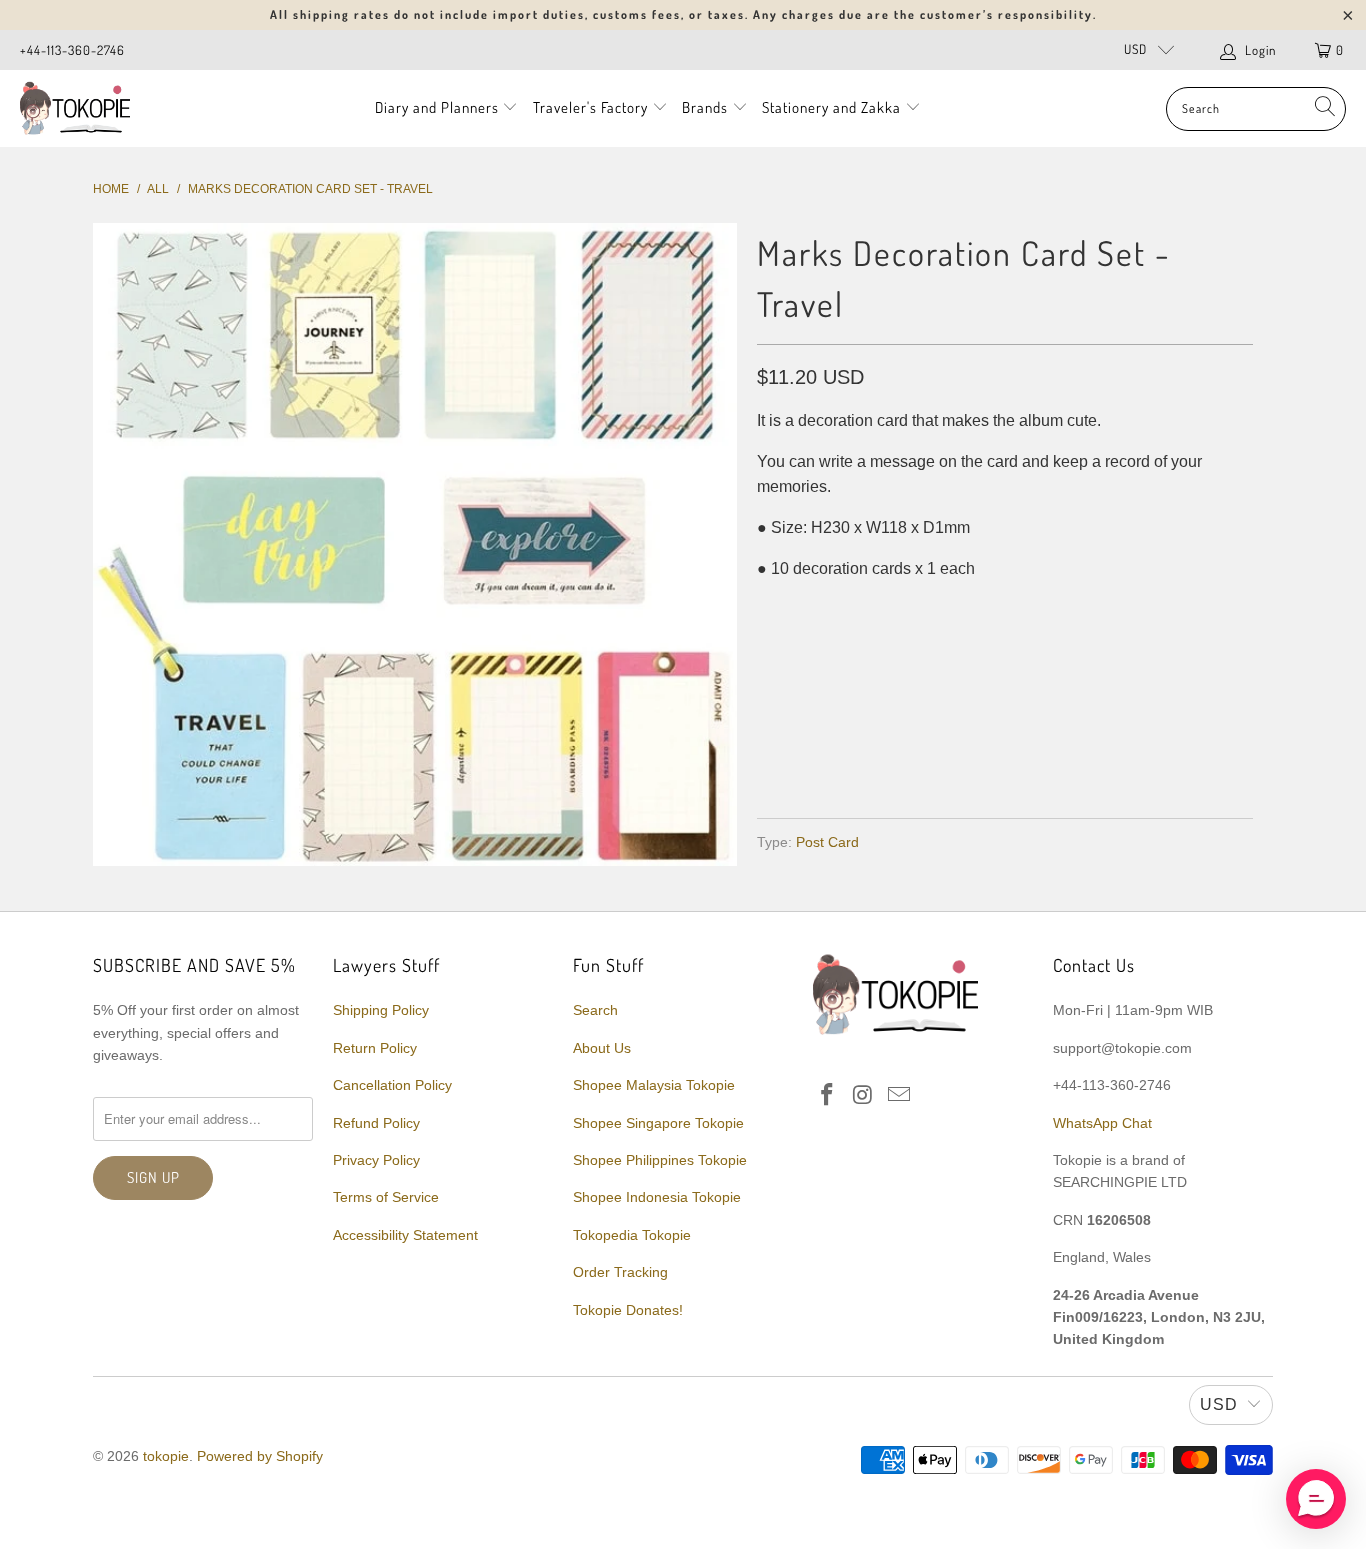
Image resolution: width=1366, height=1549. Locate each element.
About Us (602, 1048)
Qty (770, 608)
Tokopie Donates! (628, 1310)
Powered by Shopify (260, 1456)
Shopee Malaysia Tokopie (654, 1085)
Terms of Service (386, 1197)
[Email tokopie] (899, 1096)
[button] (1316, 1499)
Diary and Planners (437, 107)
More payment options (1125, 754)
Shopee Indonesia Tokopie (657, 1197)
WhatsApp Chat (1102, 1123)
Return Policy (375, 1048)
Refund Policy (376, 1123)
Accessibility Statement (405, 1235)
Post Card (827, 842)
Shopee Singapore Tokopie (658, 1123)
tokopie (166, 1456)
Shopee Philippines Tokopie (660, 1160)
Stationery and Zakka (831, 107)
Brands (705, 107)
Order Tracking (620, 1272)
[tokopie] (75, 108)
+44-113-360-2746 (72, 50)
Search (595, 1010)
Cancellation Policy (392, 1085)
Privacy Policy (376, 1160)
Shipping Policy (381, 1010)
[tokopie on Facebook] (828, 1096)
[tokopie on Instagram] (864, 1096)
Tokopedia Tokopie (632, 1235)
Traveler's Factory (592, 107)
